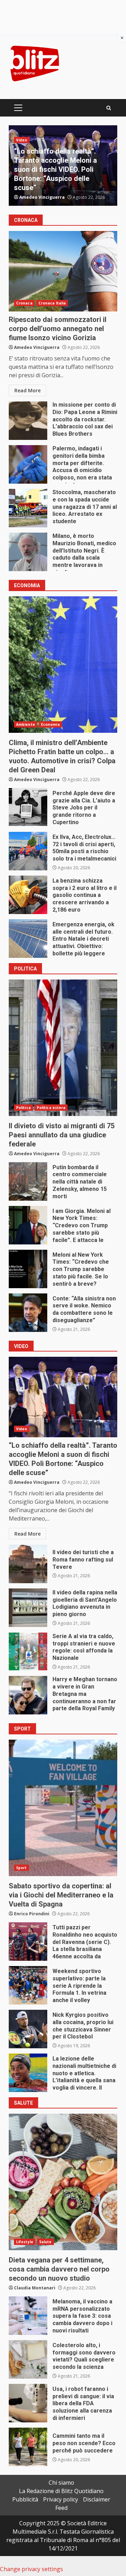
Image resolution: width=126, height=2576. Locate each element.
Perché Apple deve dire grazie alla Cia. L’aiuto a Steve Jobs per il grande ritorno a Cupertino (28, 807)
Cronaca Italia (52, 140)
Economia (50, 724)
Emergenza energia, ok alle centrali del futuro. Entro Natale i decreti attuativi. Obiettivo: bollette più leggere (28, 939)
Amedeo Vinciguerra (42, 197)
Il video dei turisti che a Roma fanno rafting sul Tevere (28, 1564)
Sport (22, 1868)
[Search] (109, 108)
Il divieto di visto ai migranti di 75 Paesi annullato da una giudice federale (63, 1048)
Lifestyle (25, 2242)
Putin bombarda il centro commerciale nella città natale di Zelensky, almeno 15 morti (28, 1181)
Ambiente (26, 724)
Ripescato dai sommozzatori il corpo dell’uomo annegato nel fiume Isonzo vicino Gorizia (63, 271)
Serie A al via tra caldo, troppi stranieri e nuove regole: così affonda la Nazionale (28, 1651)
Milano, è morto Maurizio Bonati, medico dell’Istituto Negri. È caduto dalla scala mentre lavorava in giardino (28, 552)
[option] (63, 166)
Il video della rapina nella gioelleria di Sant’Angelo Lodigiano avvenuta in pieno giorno (28, 1608)
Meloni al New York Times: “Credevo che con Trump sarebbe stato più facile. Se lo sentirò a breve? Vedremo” (28, 1269)
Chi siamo (61, 2483)
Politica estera (51, 1108)
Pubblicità (25, 2499)
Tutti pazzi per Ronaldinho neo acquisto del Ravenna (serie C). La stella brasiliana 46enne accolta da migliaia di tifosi (28, 1942)
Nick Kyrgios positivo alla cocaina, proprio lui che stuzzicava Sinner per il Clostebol (28, 2029)
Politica (23, 1108)
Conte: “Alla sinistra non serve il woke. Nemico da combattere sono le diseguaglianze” (28, 1313)
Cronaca (24, 140)
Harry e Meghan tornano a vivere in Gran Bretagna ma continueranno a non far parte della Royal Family (28, 1695)
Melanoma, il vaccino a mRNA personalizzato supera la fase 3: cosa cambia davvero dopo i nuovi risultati (28, 2316)
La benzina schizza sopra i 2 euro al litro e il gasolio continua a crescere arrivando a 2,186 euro (28, 895)
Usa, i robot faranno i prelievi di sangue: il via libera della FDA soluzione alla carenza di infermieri (28, 2403)
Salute (45, 2242)
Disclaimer (97, 2499)
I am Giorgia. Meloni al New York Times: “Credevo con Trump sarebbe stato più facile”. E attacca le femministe (28, 1225)
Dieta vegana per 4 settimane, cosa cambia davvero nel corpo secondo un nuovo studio (63, 2182)
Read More (27, 390)
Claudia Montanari (35, 2288)
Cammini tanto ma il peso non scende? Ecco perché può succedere (28, 2447)
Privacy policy (61, 2499)
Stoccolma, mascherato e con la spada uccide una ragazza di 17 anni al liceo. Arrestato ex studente (28, 508)
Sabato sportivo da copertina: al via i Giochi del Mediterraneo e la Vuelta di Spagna (63, 1808)
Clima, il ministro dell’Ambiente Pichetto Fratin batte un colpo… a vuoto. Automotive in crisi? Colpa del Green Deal (63, 665)
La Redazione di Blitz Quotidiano (61, 2491)
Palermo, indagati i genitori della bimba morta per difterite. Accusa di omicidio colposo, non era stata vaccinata (59, 169)
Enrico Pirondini (32, 1914)
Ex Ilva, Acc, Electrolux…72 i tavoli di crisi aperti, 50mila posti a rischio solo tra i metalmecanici (28, 851)
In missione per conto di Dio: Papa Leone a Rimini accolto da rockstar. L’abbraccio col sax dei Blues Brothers (28, 421)
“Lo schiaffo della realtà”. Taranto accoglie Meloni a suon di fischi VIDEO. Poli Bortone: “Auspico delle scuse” (63, 1397)
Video (22, 1429)
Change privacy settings (31, 2569)
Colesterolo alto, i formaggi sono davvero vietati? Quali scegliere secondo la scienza (28, 2359)
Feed (61, 2508)
